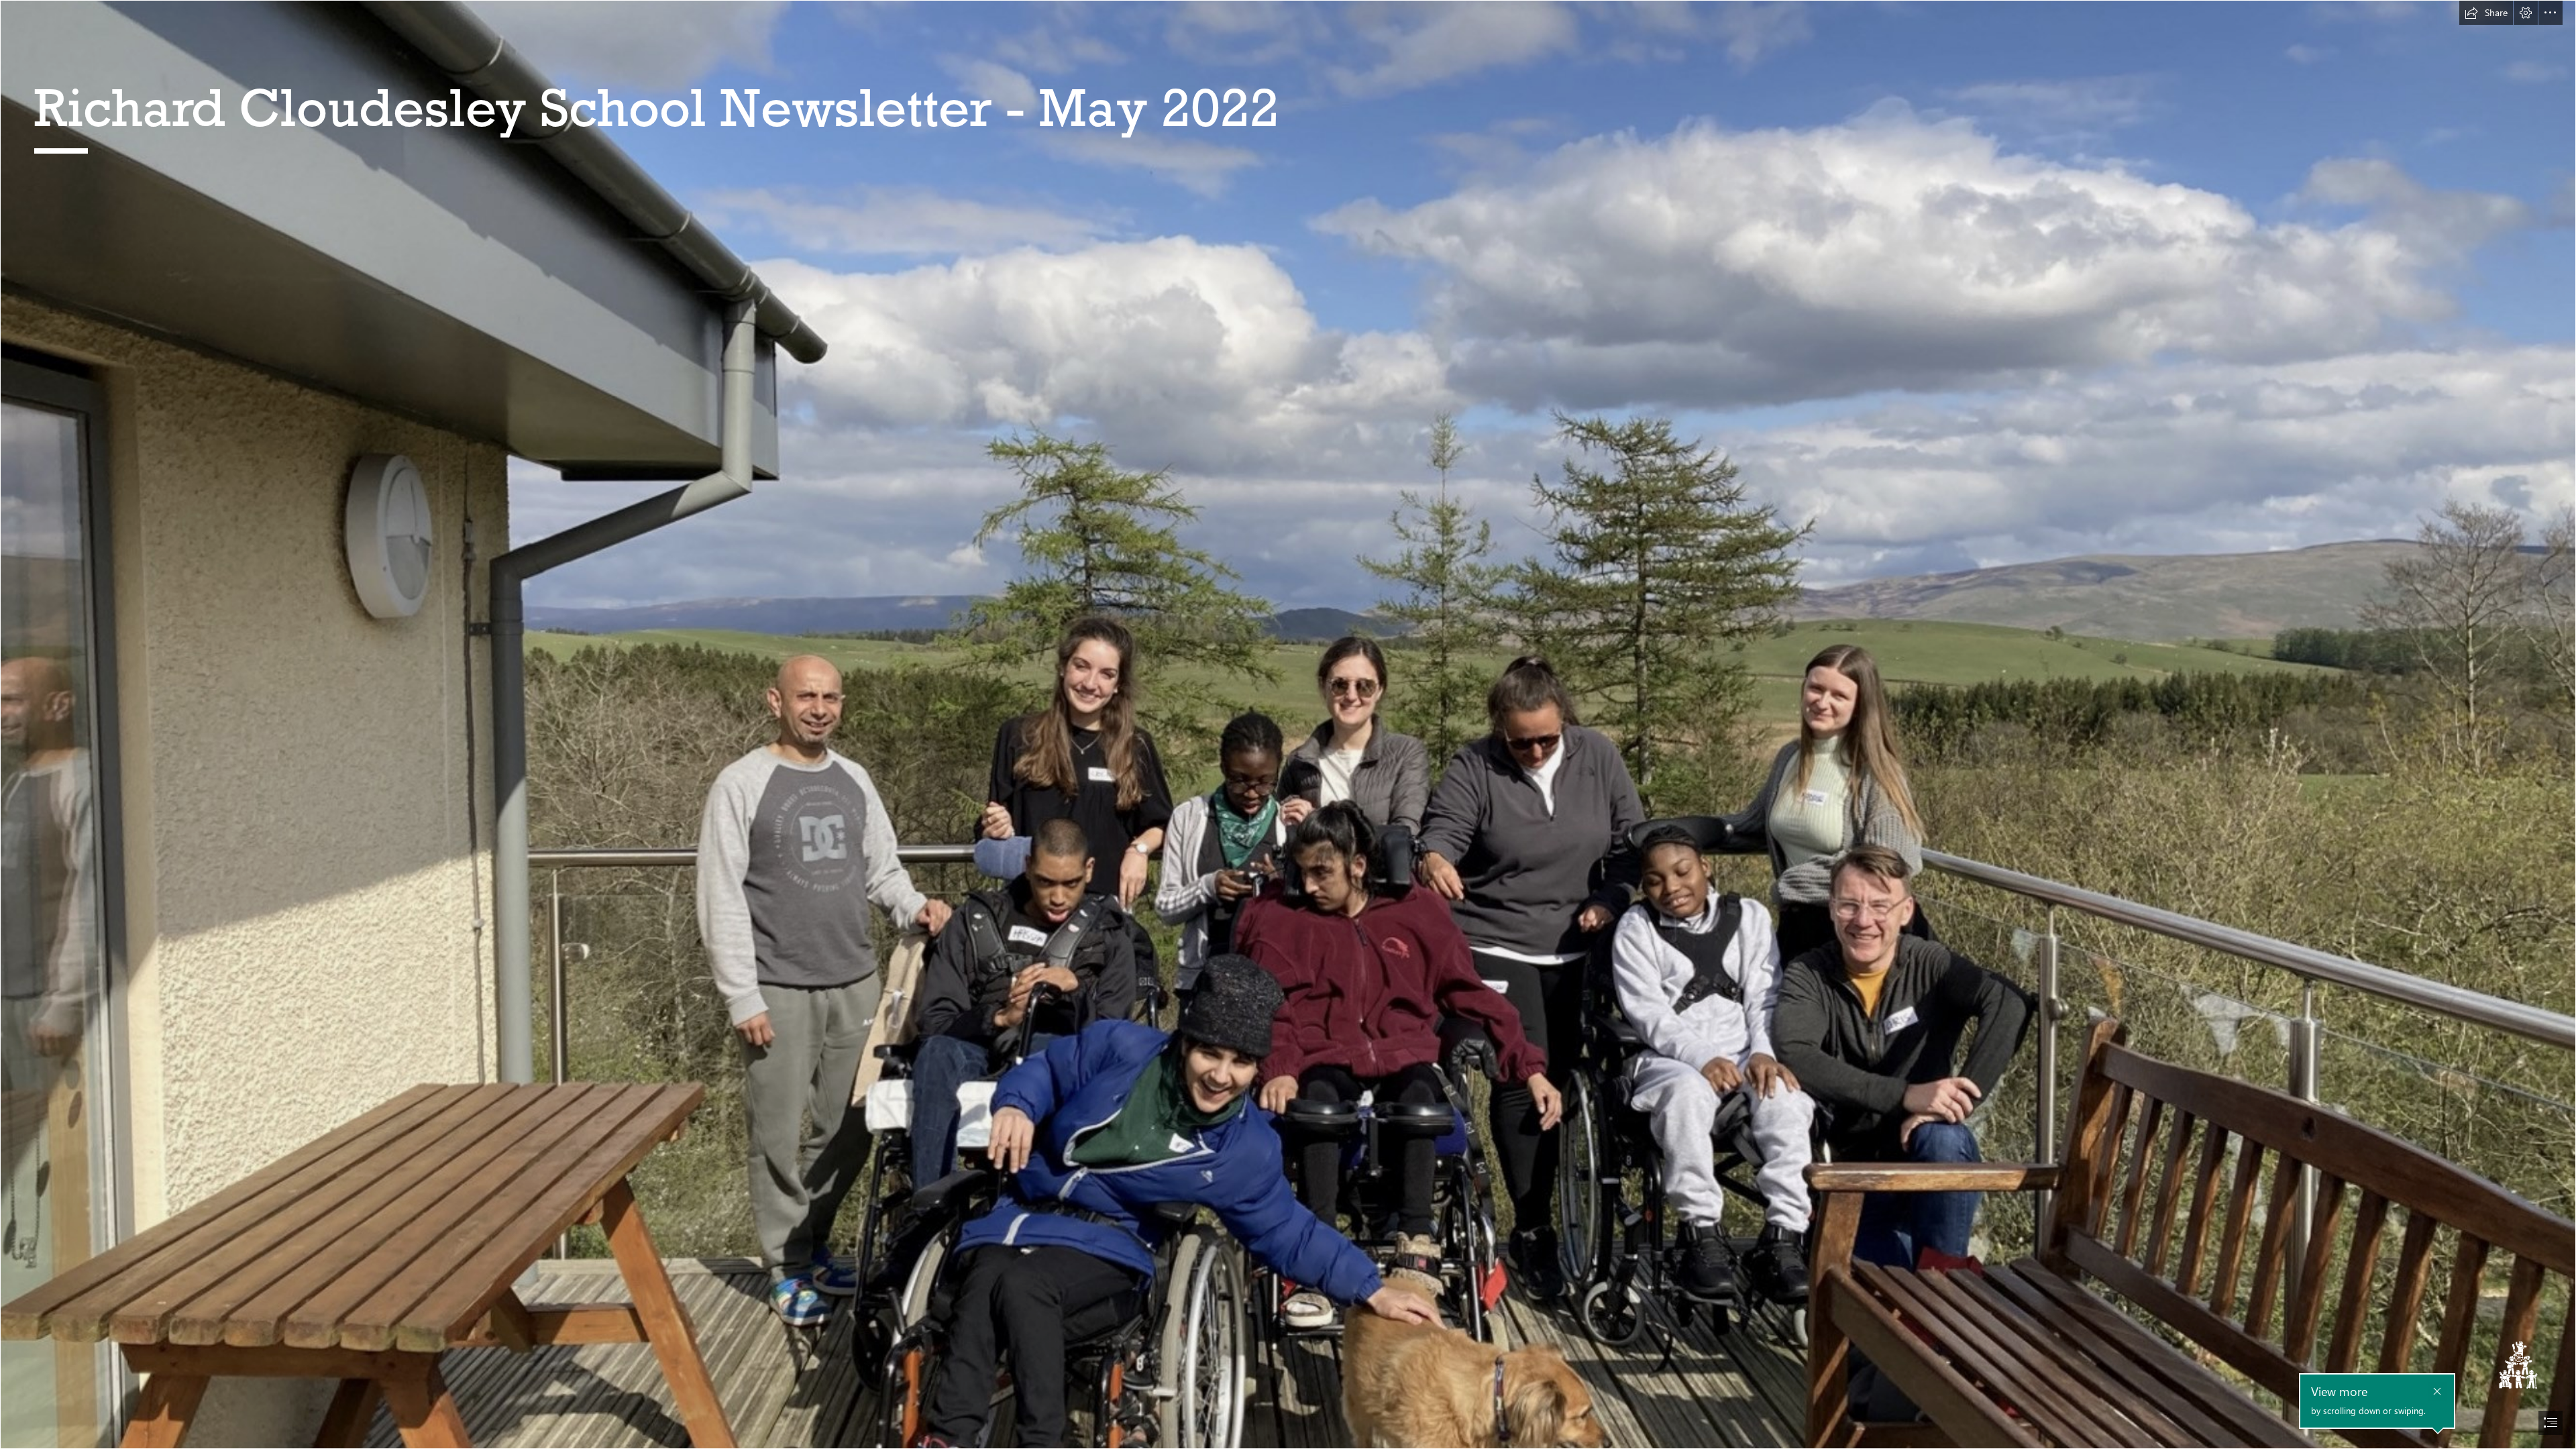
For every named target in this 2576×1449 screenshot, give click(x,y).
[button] (2486, 13)
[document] (1288, 724)
